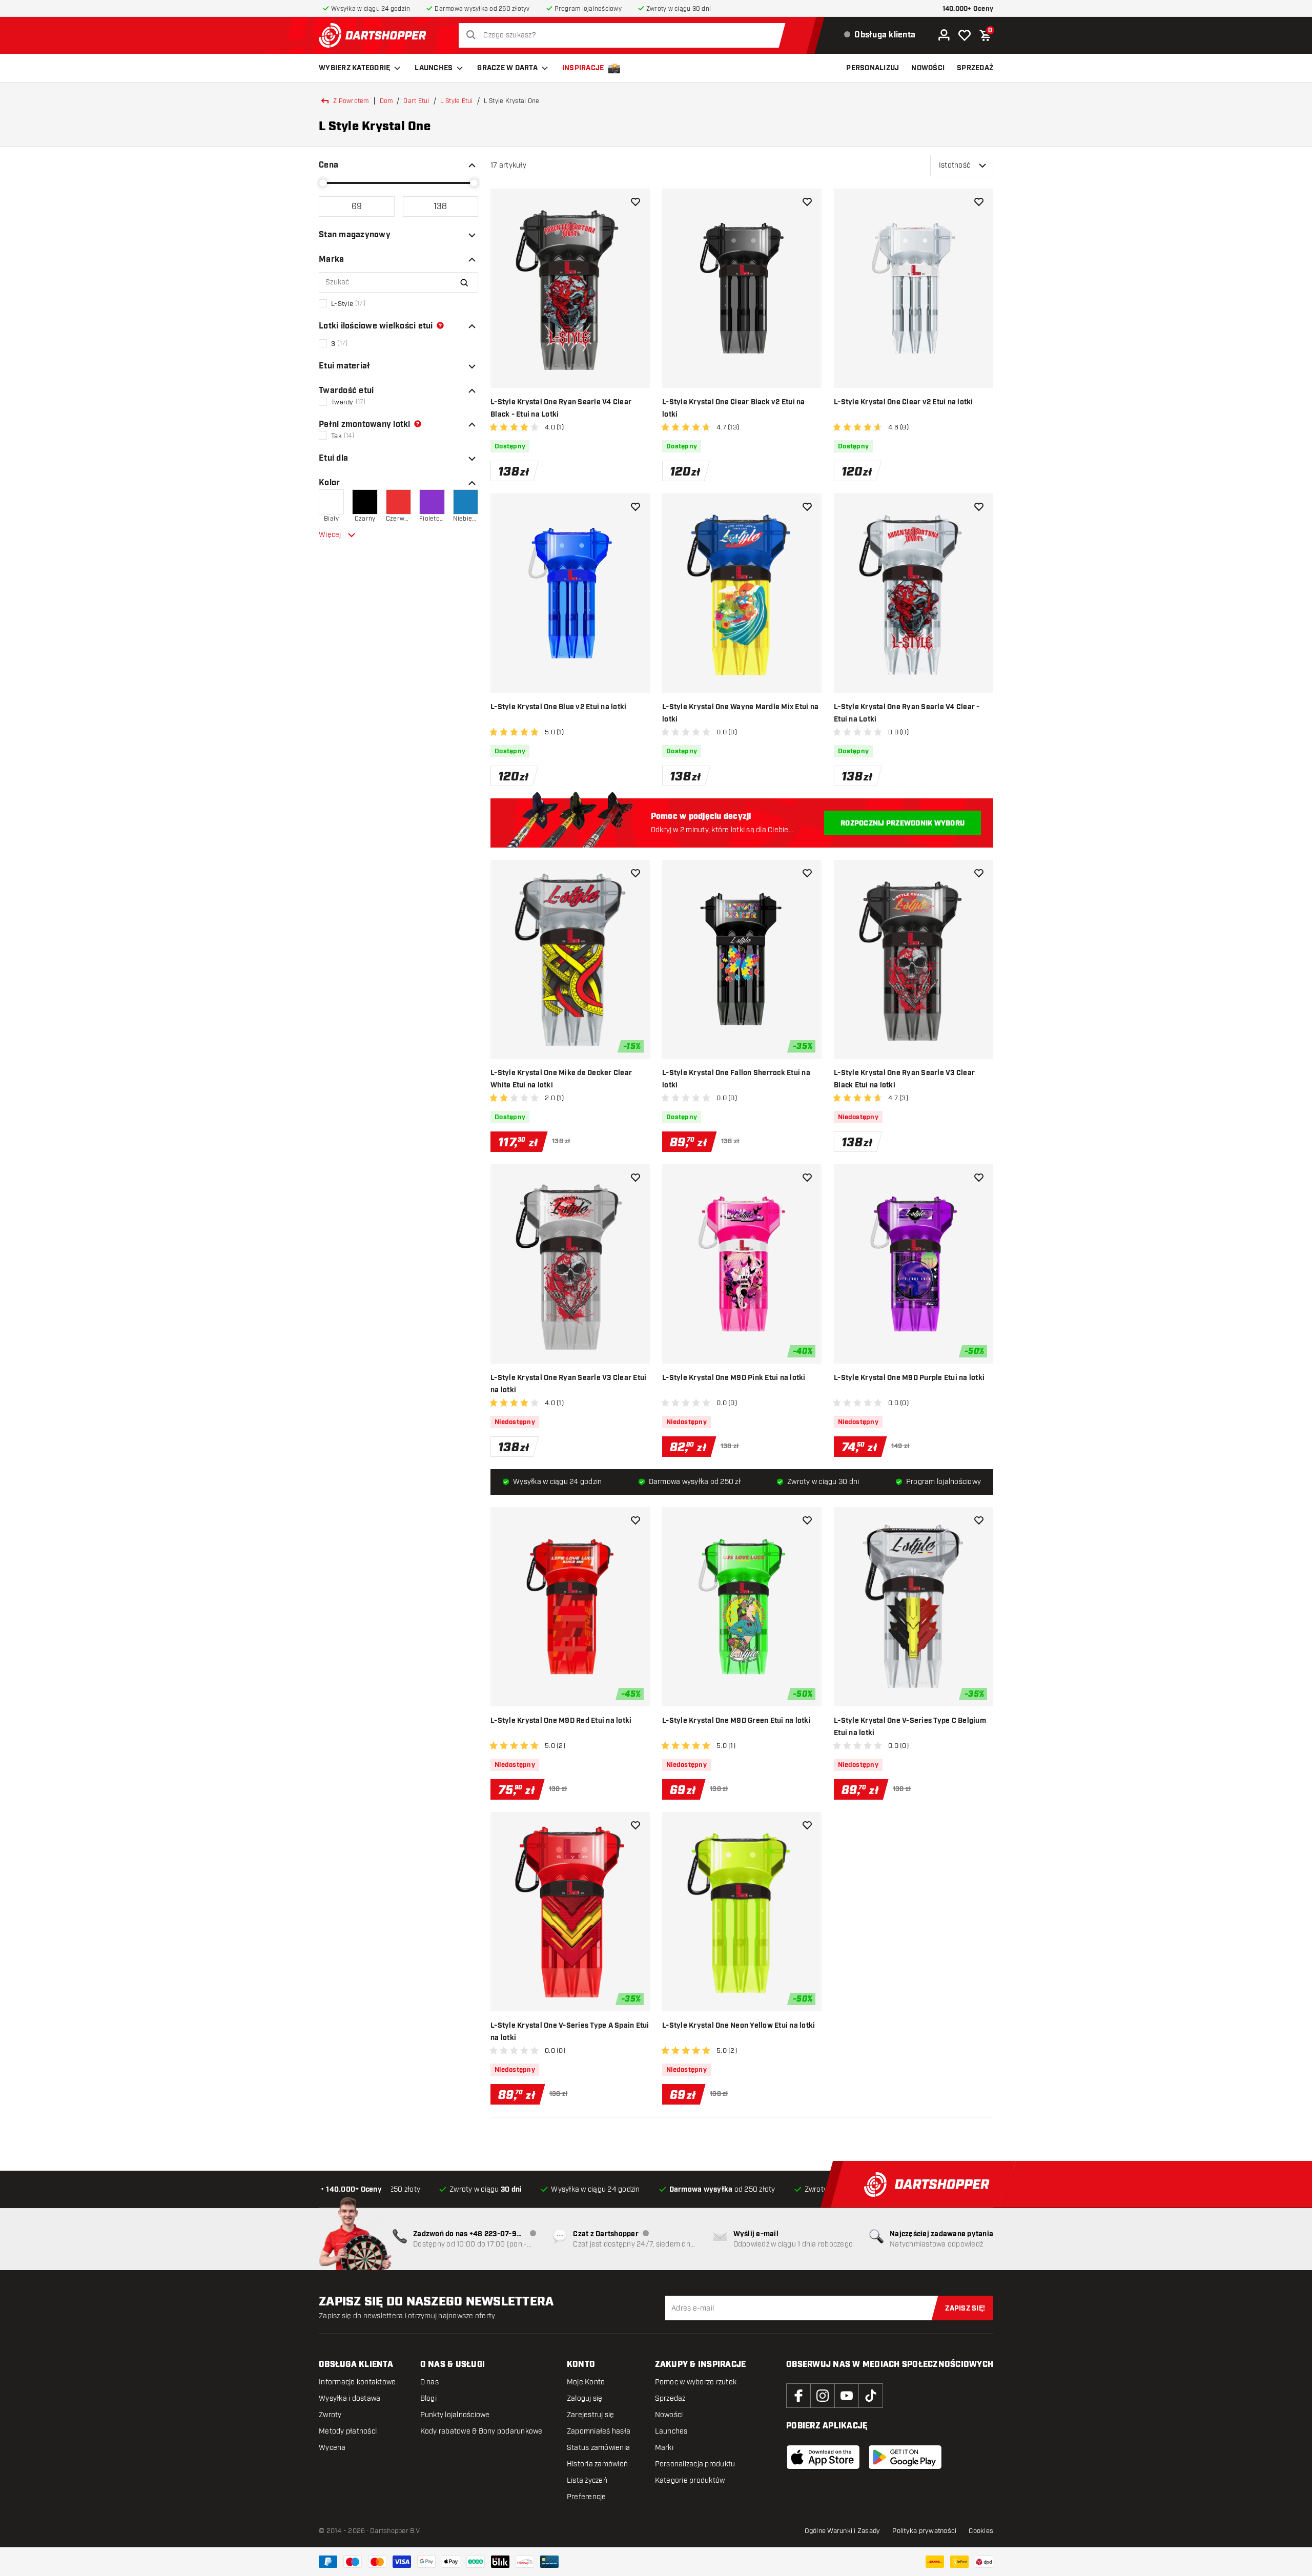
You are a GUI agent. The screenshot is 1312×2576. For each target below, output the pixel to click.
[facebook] (798, 2396)
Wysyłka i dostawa (350, 2398)
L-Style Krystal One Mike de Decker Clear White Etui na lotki (561, 1079)
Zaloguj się (585, 2398)
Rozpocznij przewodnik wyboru (903, 823)
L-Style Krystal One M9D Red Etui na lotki (561, 1721)
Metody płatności (348, 2431)
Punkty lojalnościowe (455, 2415)
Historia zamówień (597, 2464)
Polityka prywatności (924, 2531)
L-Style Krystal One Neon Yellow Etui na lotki (739, 2026)
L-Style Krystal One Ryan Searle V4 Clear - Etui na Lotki (907, 713)
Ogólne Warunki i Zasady (843, 2531)
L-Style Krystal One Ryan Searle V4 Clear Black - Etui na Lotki (561, 408)
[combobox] (625, 35)
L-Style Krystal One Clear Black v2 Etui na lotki (734, 408)
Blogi (428, 2398)
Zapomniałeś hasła (599, 2431)
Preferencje (587, 2497)
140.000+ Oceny (968, 9)
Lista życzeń (587, 2480)
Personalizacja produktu (695, 2464)
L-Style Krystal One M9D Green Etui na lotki (736, 1721)
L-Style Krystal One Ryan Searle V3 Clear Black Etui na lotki (904, 1079)
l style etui (457, 101)
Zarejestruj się (591, 2415)
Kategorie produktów (690, 2480)
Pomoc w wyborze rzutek (696, 2382)
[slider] (323, 183)
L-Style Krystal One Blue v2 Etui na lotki (558, 707)
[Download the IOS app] (823, 2457)
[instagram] (823, 2396)
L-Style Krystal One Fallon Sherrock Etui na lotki (736, 1079)
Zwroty (330, 2415)
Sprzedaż (670, 2398)
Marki (664, 2448)
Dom (386, 101)
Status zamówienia (598, 2448)
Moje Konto (586, 2382)
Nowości (669, 2415)
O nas (429, 2382)
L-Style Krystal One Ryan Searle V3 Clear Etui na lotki (568, 1384)
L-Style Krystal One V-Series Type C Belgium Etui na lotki (910, 1727)
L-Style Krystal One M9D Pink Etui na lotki (734, 1378)
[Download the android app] (905, 2457)
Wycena (332, 2448)
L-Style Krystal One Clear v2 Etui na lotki (904, 402)
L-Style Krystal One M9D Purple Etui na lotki (909, 1378)
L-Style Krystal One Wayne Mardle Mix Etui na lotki (740, 713)
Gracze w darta (507, 68)
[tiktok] (871, 2396)
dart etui (416, 101)
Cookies (981, 2531)
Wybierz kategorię (354, 68)
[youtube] (847, 2396)
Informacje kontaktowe (357, 2382)
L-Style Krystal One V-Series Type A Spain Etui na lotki (570, 2032)
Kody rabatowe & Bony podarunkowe (481, 2431)
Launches (434, 68)
